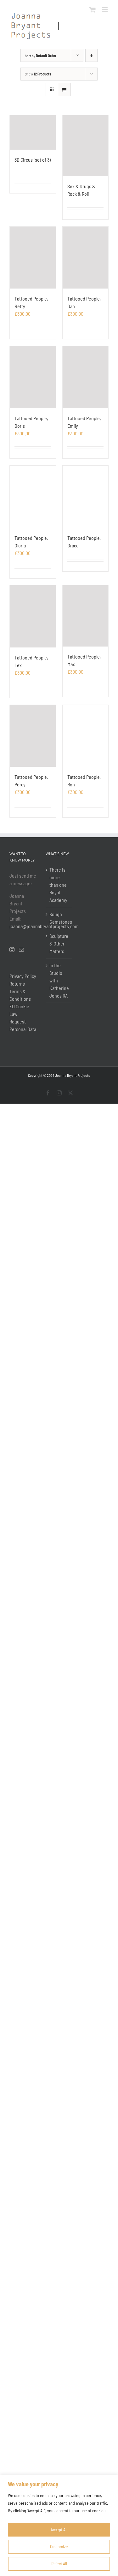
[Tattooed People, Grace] (86, 497)
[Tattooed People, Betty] (33, 258)
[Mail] (21, 950)
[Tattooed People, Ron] (86, 736)
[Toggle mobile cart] (93, 10)
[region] (59, 2525)
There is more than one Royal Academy (58, 885)
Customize (59, 2546)
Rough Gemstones (59, 918)
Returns (17, 984)
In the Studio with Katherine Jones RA (59, 980)
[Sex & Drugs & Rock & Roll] (86, 146)
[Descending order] (91, 55)
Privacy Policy (23, 976)
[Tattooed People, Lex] (33, 616)
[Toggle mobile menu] (105, 10)
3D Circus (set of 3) (33, 160)
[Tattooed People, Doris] (33, 377)
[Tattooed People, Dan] (86, 258)
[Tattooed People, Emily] (86, 377)
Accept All (59, 2529)
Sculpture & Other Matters (59, 943)
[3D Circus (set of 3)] (33, 132)
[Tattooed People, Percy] (33, 736)
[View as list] (64, 89)
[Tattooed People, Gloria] (33, 497)
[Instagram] (12, 950)
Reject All (59, 2564)
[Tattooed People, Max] (86, 616)
